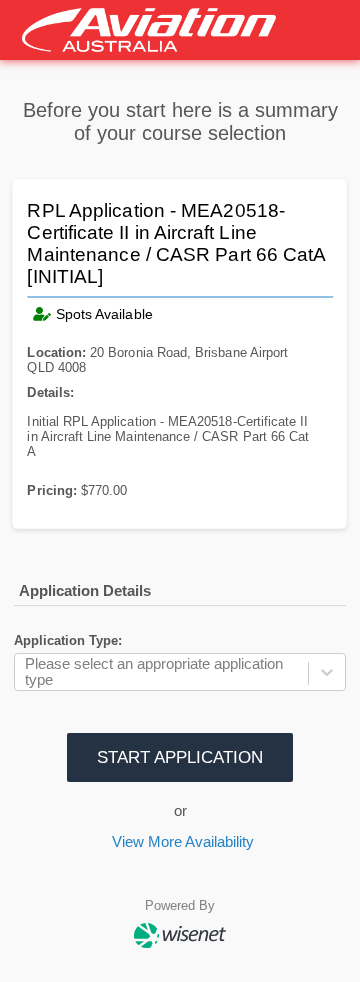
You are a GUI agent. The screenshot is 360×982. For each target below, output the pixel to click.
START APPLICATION (180, 757)
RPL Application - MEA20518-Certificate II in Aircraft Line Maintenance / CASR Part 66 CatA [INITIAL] (177, 244)
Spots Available (104, 314)
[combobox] (27, 672)
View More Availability (183, 842)
